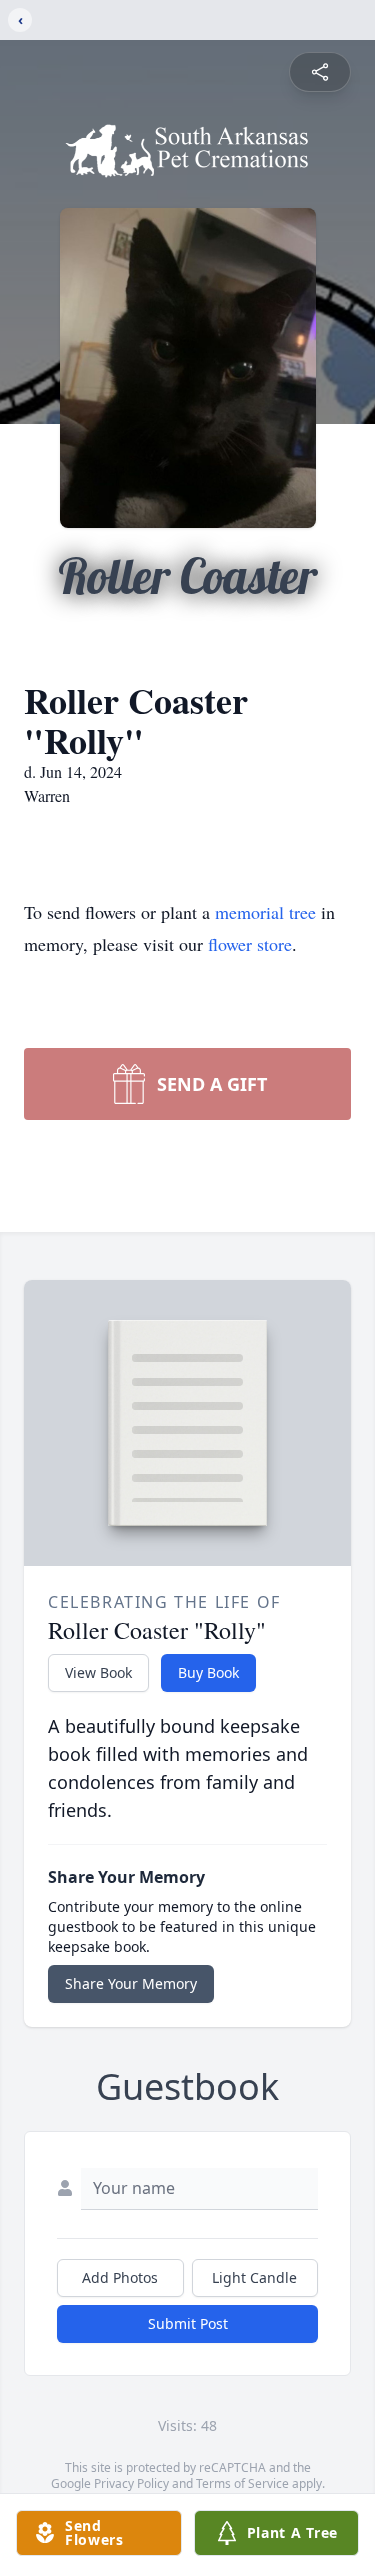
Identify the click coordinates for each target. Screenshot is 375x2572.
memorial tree (265, 912)
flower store (250, 944)
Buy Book (208, 1672)
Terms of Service (242, 2483)
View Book (98, 1672)
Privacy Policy (131, 2483)
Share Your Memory (131, 1983)
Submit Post (188, 2323)
